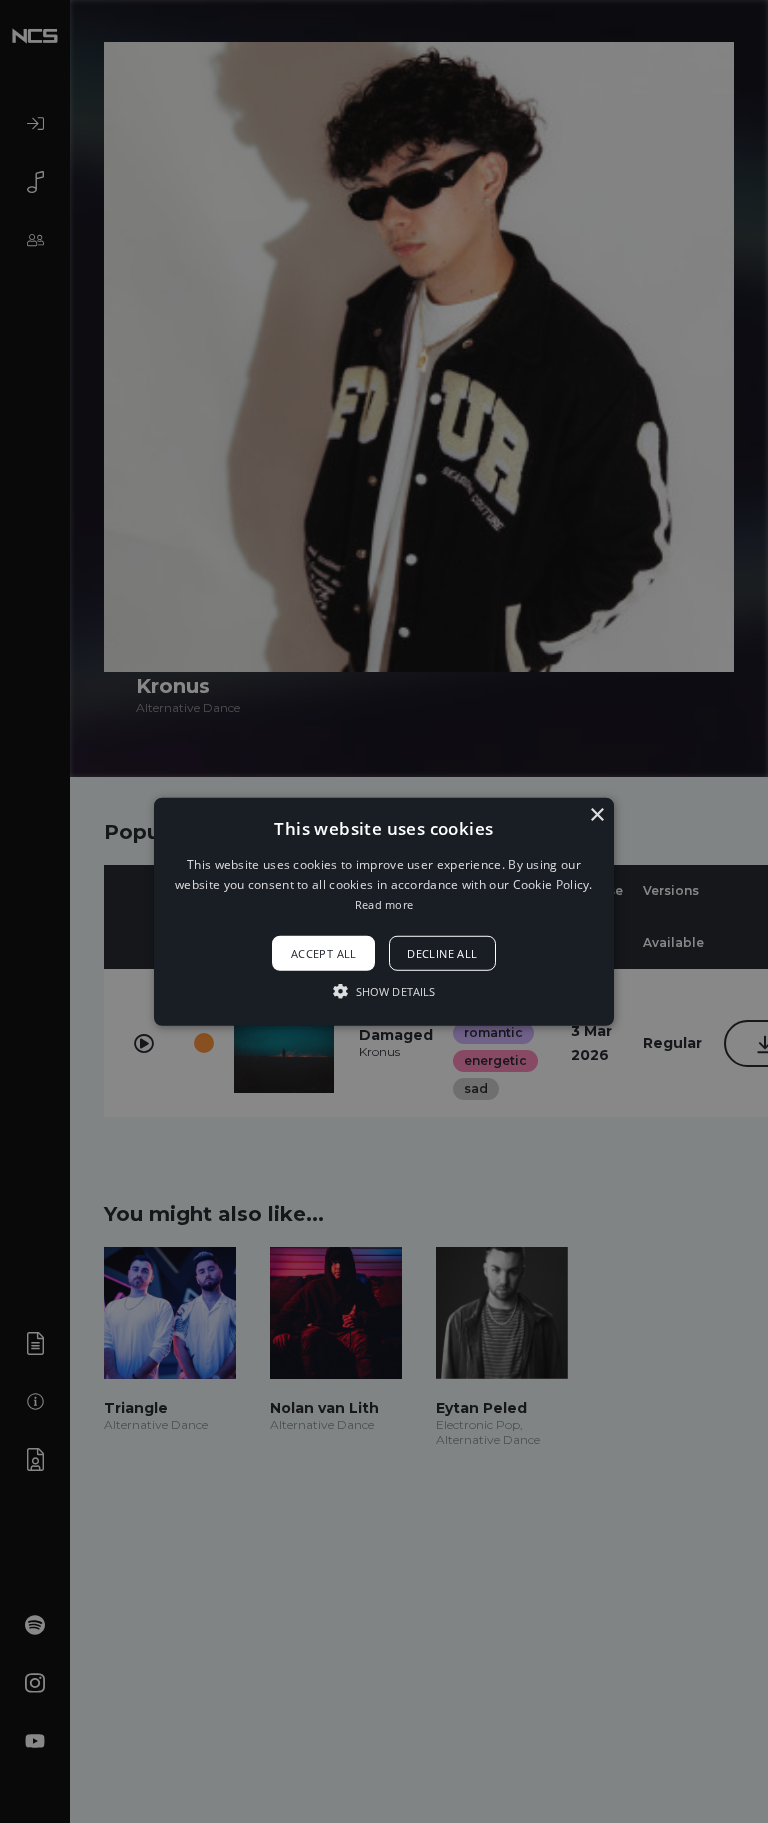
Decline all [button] (442, 953)
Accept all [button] (324, 953)
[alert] (384, 911)
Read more (384, 904)
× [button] (596, 814)
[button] (384, 911)
